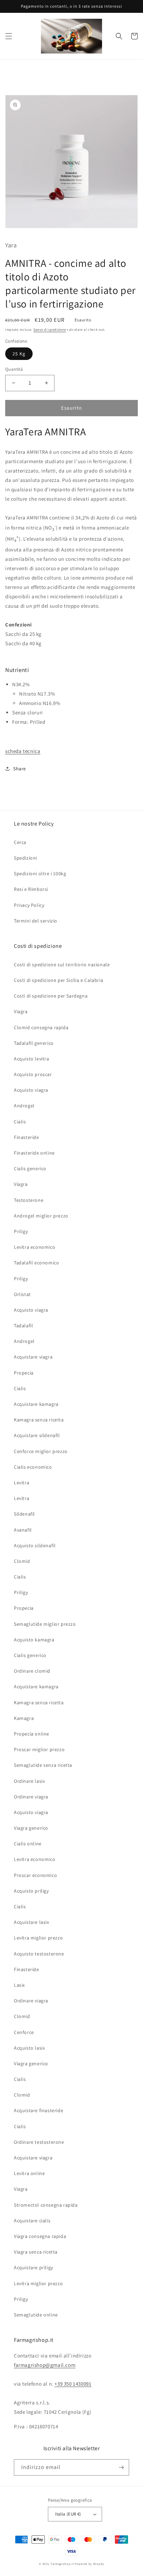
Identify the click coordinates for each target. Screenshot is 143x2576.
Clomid (22, 1561)
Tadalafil (23, 1326)
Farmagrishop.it (62, 2564)
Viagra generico (31, 1828)
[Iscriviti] (121, 2467)
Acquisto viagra (31, 1090)
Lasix (19, 1985)
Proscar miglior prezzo (39, 1749)
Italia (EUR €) (68, 2514)
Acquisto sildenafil (35, 1545)
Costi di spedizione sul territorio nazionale (62, 965)
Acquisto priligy (31, 1891)
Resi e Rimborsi (31, 889)
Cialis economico (33, 1467)
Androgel (24, 1106)
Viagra (21, 1011)
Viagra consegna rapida (40, 2236)
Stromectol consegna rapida (46, 2205)
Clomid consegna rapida (41, 1027)
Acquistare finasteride (39, 2110)
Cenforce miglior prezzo (41, 1451)
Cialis (20, 1122)
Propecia (24, 1373)
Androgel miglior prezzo (41, 1216)
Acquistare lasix (32, 1922)
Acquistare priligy (33, 2267)
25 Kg (19, 354)
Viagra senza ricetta (36, 2252)
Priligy (21, 1231)
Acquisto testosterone (39, 1954)
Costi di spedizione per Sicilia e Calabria (58, 980)
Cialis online (28, 1844)
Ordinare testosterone (39, 2142)
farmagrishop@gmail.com (45, 2365)
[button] (9, 36)
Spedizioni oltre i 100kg (40, 873)
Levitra (22, 1483)
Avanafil (23, 1530)
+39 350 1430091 (73, 2384)
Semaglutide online (36, 2315)
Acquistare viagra (33, 1357)
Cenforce (24, 2032)
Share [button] (20, 769)
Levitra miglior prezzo (38, 1938)
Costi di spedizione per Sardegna (51, 996)
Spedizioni (26, 858)
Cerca (20, 842)
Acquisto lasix (29, 2048)
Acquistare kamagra (36, 1404)
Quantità (14, 369)
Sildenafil (24, 1514)
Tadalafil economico (36, 1263)
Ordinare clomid (32, 1671)
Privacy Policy (29, 905)
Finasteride (27, 1137)
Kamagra (24, 1718)
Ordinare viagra (31, 1797)
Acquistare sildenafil (37, 1435)
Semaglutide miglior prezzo (45, 1624)
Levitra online (29, 2173)
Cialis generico (30, 1168)
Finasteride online (34, 1153)
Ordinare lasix (29, 1781)
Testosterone (29, 1200)
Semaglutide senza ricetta (43, 1765)
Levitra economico (35, 1247)
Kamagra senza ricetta (39, 1420)
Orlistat (22, 1294)
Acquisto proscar (33, 1074)
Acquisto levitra (32, 1059)
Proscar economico (35, 1875)
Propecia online (32, 1734)
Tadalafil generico (34, 1043)
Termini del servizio (36, 921)
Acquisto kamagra (34, 1640)
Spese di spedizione (50, 330)
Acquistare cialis (32, 2221)
